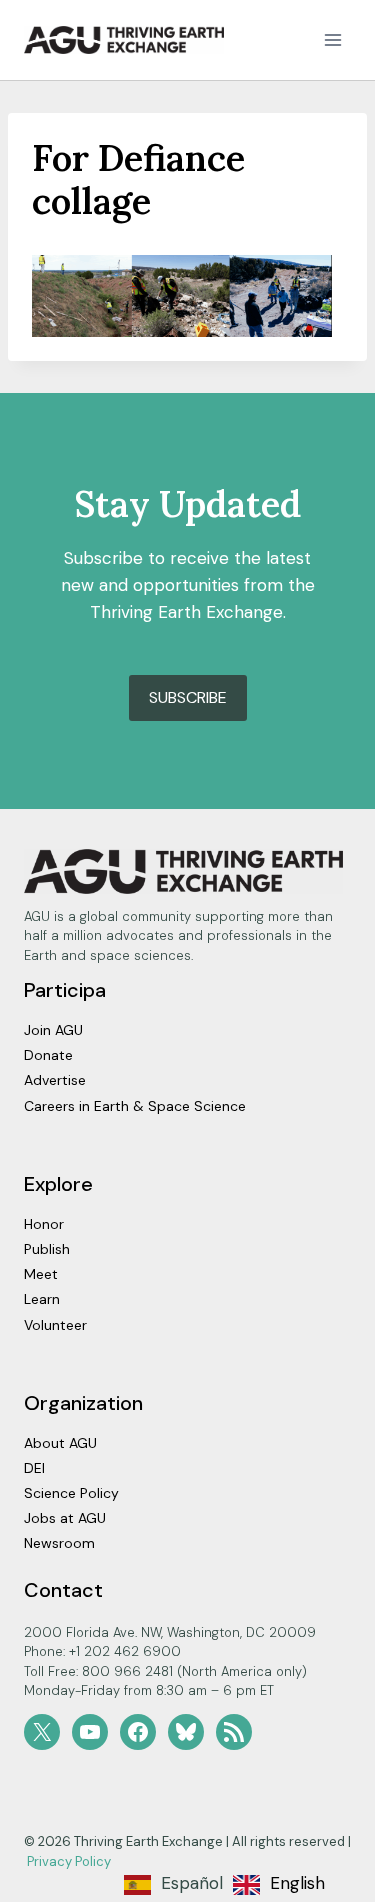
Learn (42, 1299)
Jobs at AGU (65, 1518)
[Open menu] (332, 39)
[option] (279, 1885)
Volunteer (55, 1325)
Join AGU (53, 1030)
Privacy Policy (69, 1861)
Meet (41, 1274)
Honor (44, 1224)
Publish (47, 1249)
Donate (48, 1055)
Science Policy (71, 1493)
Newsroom (59, 1543)
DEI (34, 1468)
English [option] (297, 1883)
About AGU (60, 1443)
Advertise (55, 1080)
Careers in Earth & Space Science (135, 1106)
